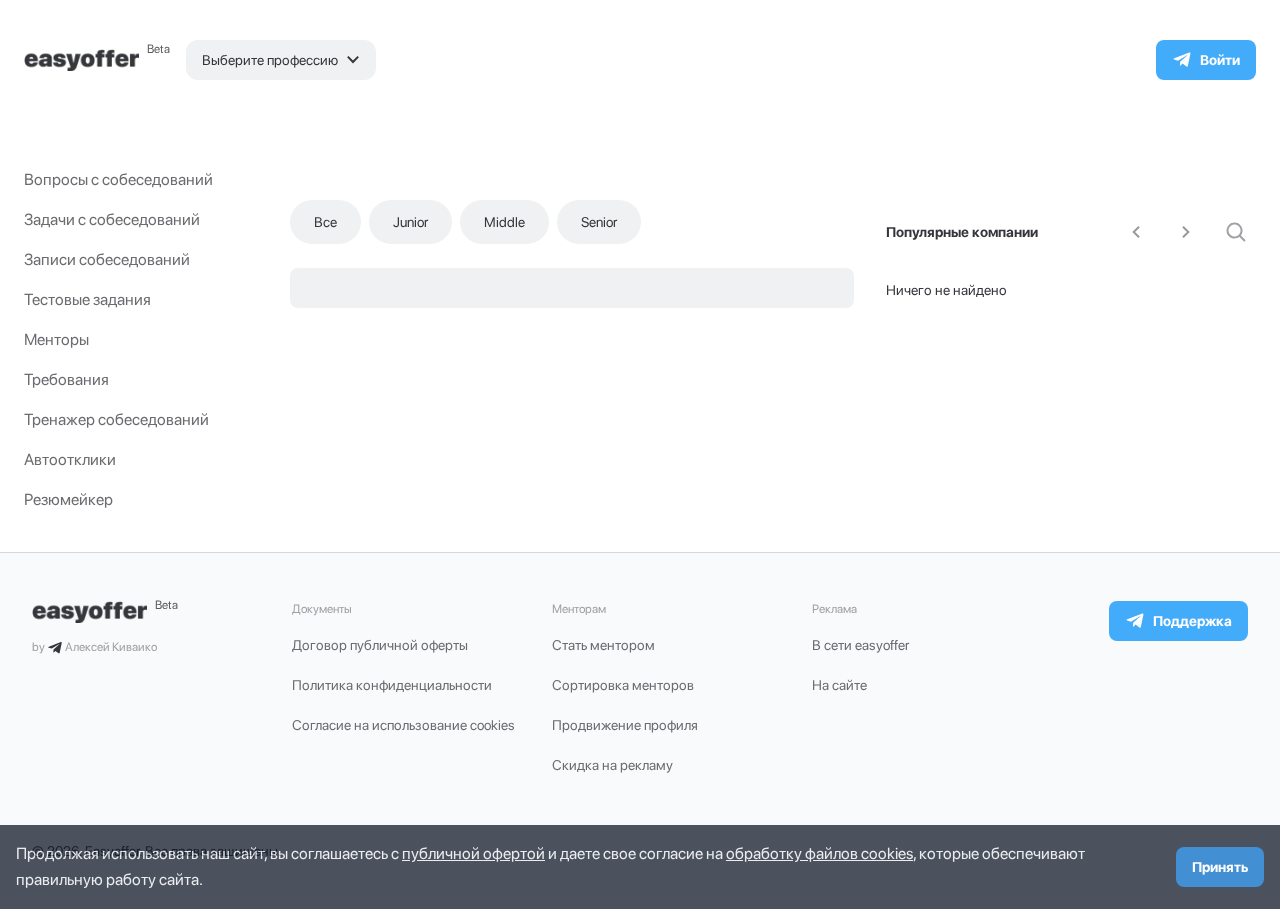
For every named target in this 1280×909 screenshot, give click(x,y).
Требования (66, 379)
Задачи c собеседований (112, 219)
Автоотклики (70, 459)
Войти (1220, 60)
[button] (281, 60)
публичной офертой (473, 853)
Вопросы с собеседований (118, 179)
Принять (1220, 867)
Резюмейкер (68, 499)
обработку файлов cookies (819, 853)
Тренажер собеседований (116, 419)
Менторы (56, 339)
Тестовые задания (87, 299)
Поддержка (1192, 621)
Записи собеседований (107, 259)
